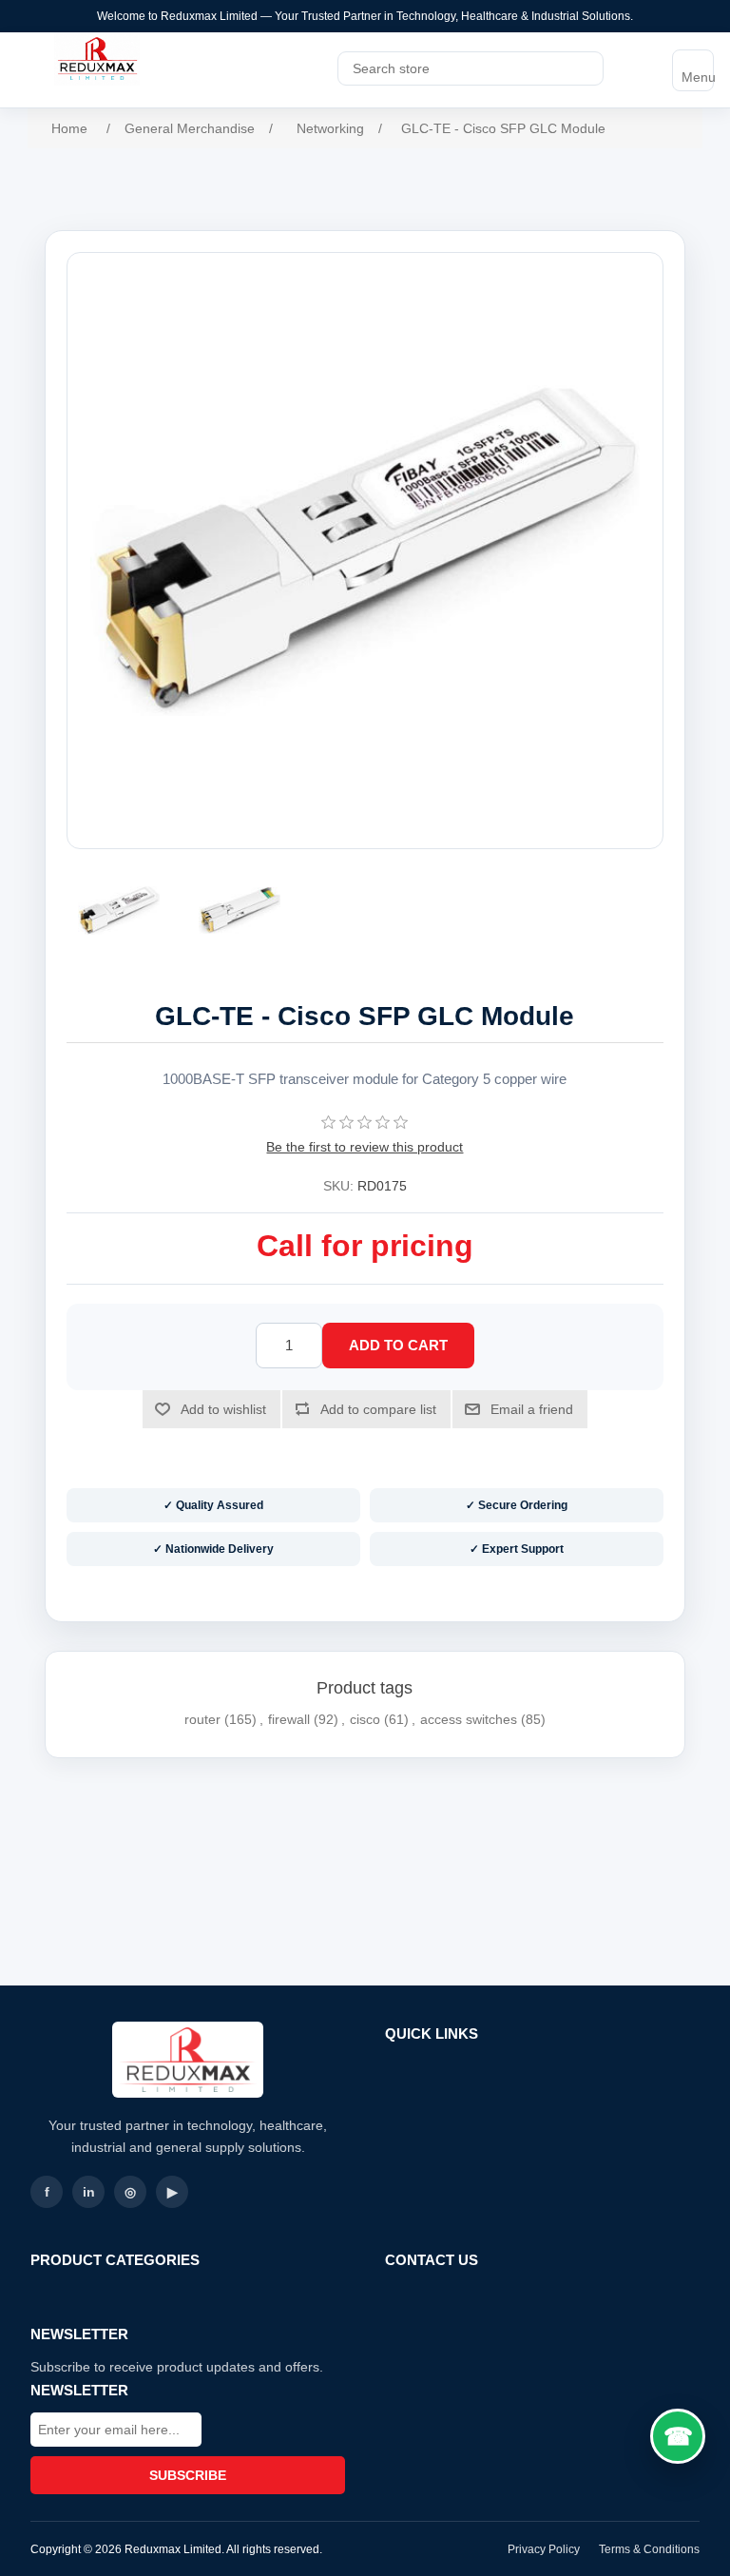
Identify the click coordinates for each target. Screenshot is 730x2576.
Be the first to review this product (365, 1147)
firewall (289, 1719)
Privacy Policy (544, 2549)
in (89, 2192)
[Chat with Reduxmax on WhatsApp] (678, 2436)
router (202, 1719)
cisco (365, 1719)
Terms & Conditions (649, 2549)
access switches (469, 1719)
